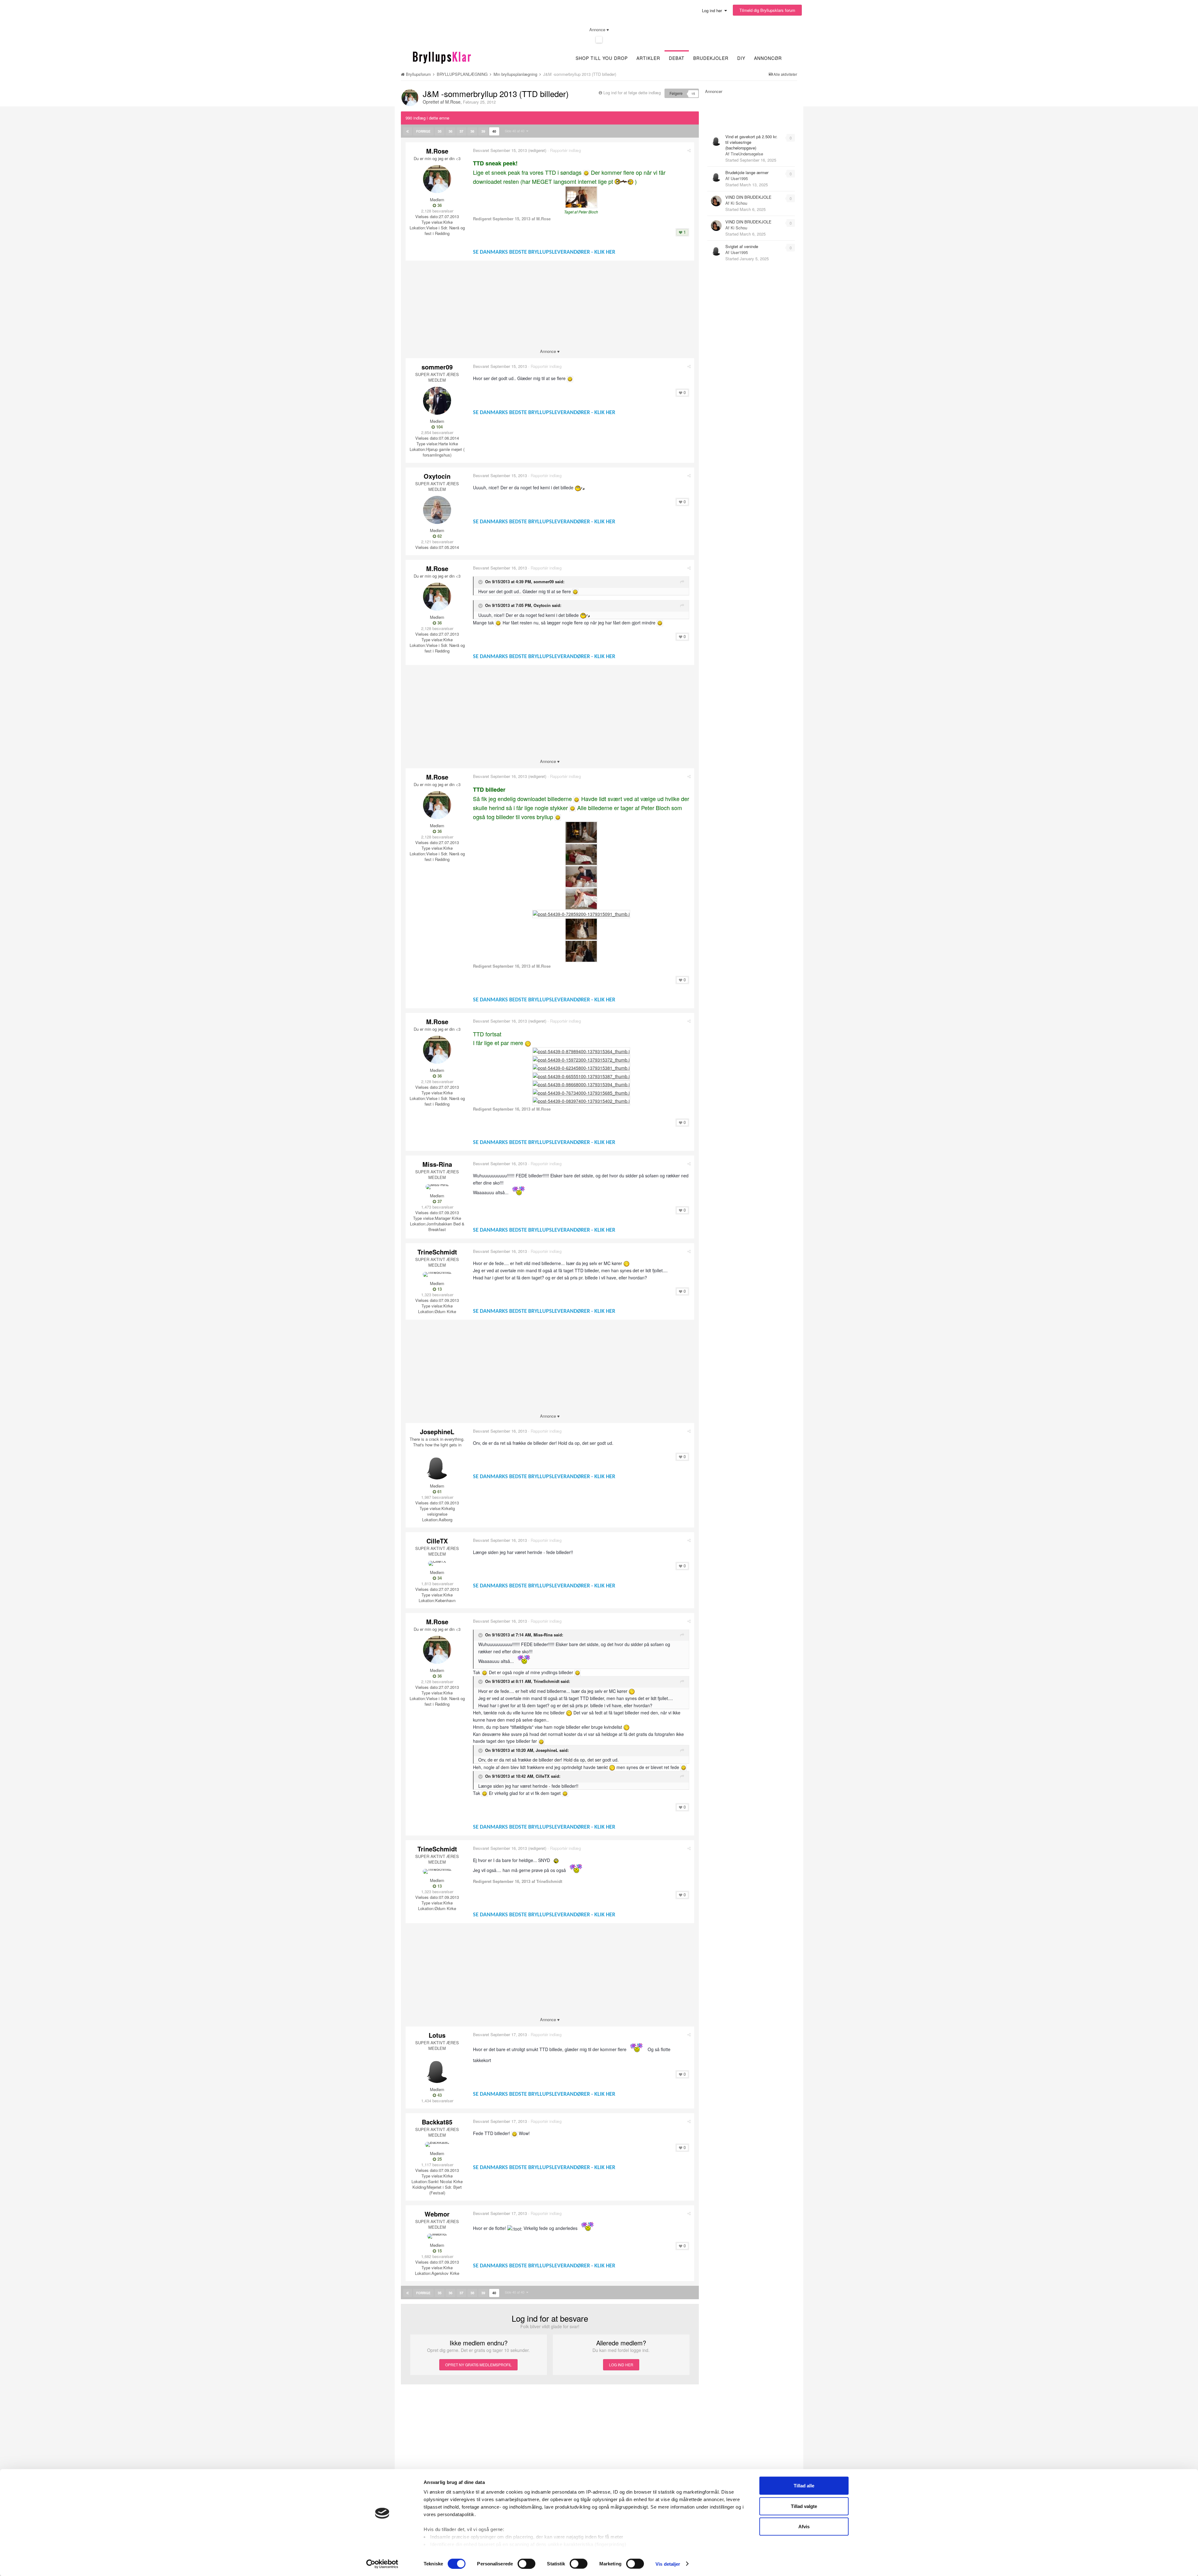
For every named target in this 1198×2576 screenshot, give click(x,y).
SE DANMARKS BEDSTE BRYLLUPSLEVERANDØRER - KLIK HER (544, 252)
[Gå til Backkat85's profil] (437, 2144)
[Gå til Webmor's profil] (437, 2236)
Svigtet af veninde (742, 246)
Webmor (437, 2214)
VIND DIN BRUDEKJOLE (748, 197)
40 (494, 131)
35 (440, 131)
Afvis (804, 2527)
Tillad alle (804, 2486)
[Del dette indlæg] (689, 150)
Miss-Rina (437, 1164)
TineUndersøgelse (747, 154)
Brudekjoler (711, 58)
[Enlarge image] (586, 172)
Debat (677, 58)
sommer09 (437, 367)
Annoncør (768, 58)
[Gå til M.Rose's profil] (410, 98)
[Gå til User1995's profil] (716, 176)
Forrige (423, 131)
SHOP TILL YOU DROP (602, 58)
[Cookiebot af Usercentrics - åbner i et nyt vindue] (382, 2564)
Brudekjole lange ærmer (747, 172)
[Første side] (408, 131)
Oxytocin (437, 476)
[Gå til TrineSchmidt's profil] (437, 1274)
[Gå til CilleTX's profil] (437, 1563)
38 (472, 131)
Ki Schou (739, 203)
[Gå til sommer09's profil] (437, 401)
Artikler (648, 58)
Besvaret (500, 150)
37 (461, 131)
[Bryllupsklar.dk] (442, 57)
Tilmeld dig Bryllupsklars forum (767, 10)
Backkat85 (437, 2122)
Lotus (437, 2035)
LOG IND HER (621, 2365)
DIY (741, 58)
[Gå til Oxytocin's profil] (437, 510)
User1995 (739, 178)
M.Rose (453, 102)
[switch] (526, 2564)
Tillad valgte (804, 2506)
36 (450, 131)
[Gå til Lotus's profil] (437, 2069)
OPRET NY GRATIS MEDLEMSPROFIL (478, 2365)
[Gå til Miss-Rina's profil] (437, 1187)
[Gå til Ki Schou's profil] (716, 201)
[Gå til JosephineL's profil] (437, 1465)
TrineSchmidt (437, 1252)
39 (483, 131)
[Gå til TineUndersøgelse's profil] (716, 140)
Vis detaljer (668, 2564)
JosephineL (437, 1432)
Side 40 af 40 (516, 131)
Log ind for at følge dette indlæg (632, 93)
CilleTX (437, 1541)
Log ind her (713, 10)
